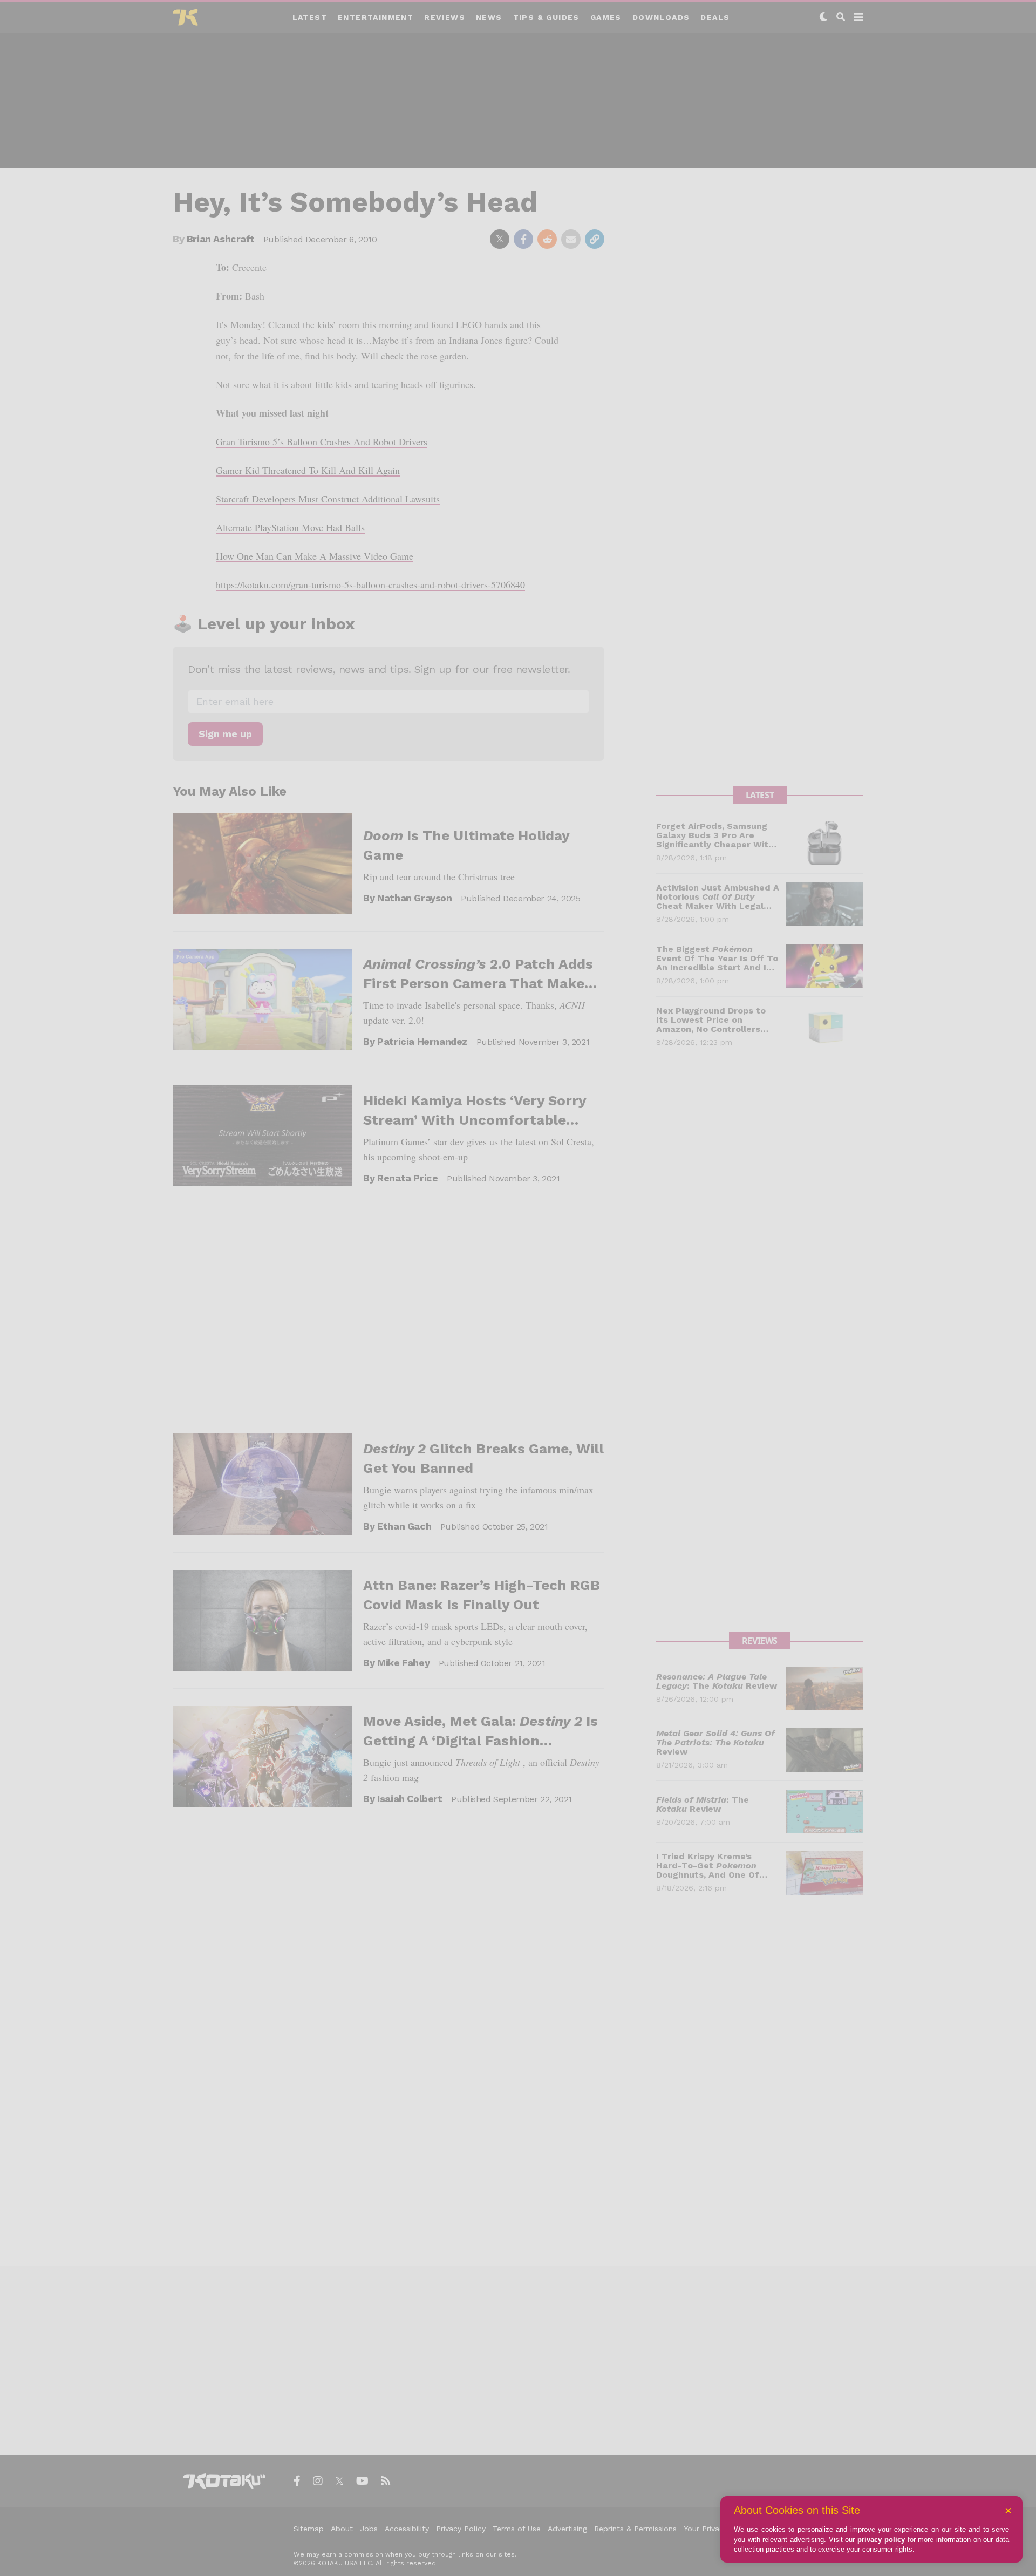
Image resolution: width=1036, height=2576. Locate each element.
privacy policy (881, 2540)
